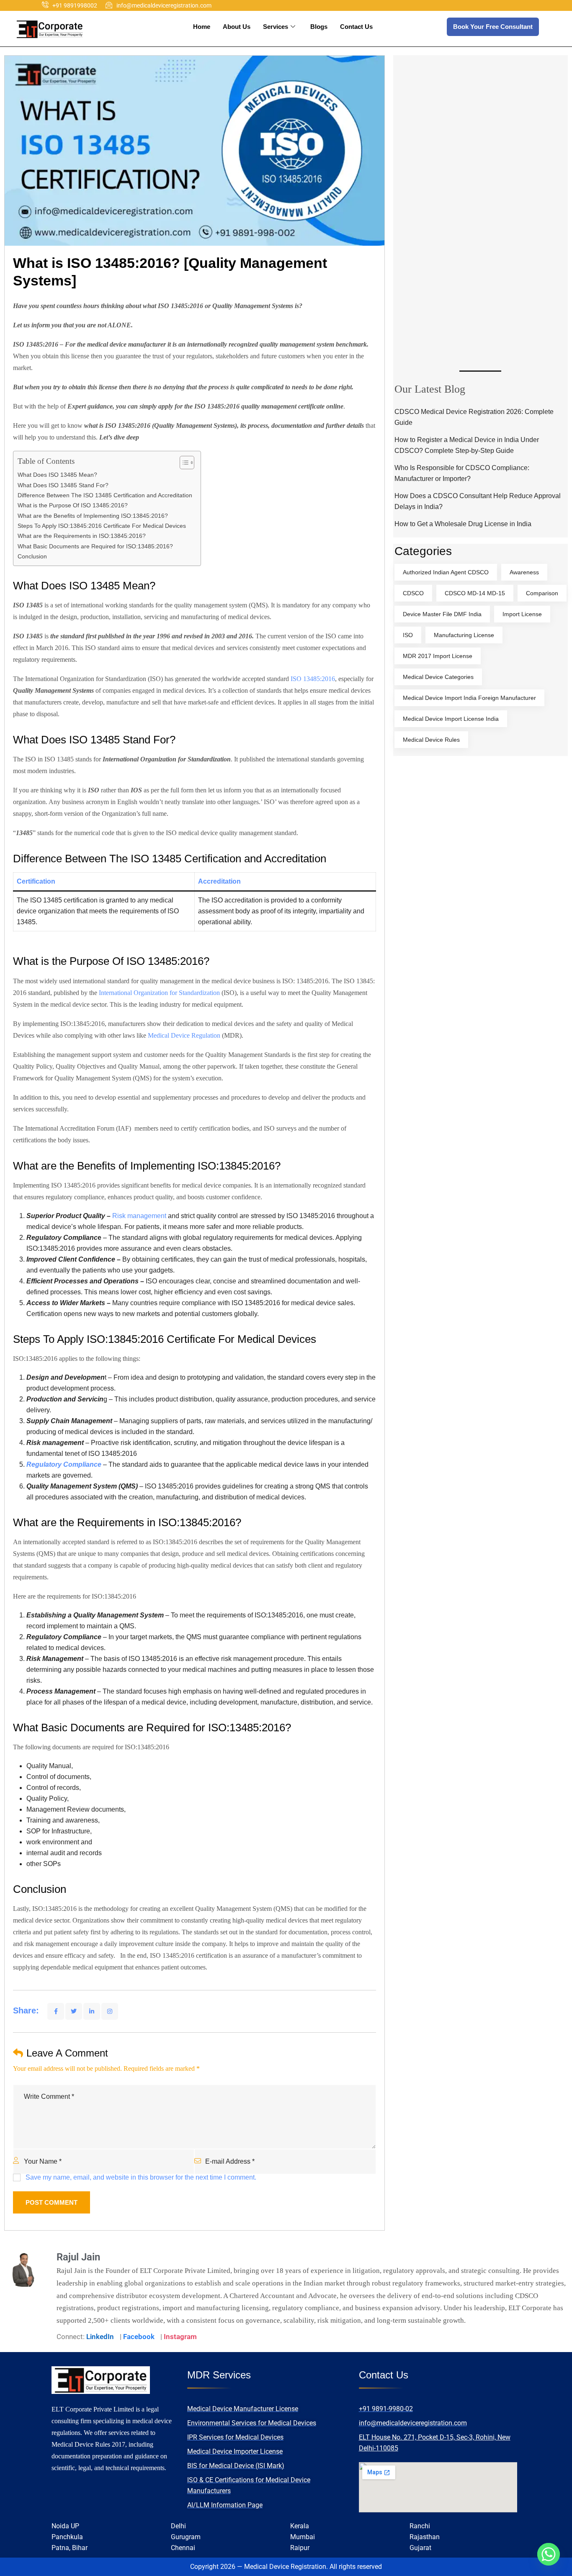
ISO (408, 635)
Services (276, 27)
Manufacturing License (464, 635)
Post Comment (52, 2202)
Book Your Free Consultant (493, 27)
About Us (237, 27)
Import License (522, 614)
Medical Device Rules (431, 740)
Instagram (180, 2337)
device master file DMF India (442, 614)
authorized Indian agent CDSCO (446, 572)
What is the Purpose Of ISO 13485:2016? (73, 505)
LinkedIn (100, 2337)
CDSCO (413, 593)
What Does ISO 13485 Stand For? (63, 485)
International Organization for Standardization (159, 993)
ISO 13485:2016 (313, 679)
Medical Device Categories (438, 677)
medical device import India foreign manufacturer (469, 698)
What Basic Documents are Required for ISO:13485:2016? (96, 546)
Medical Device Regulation (184, 1035)
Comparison (542, 593)
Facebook (139, 2337)
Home (202, 27)
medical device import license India (451, 719)
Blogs (319, 27)
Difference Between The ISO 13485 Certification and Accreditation (105, 495)
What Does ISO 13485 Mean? (57, 475)
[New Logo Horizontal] (50, 29)
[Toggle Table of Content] (183, 463)
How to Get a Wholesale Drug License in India (463, 524)
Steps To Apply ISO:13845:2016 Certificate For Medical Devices (102, 526)
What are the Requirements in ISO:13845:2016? (83, 536)
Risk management (139, 1216)
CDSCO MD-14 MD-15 (475, 593)
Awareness (524, 572)
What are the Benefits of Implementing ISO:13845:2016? (94, 516)
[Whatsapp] (549, 2554)
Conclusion (32, 556)
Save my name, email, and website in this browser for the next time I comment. (141, 2177)
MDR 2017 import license (438, 656)
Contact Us (356, 27)
